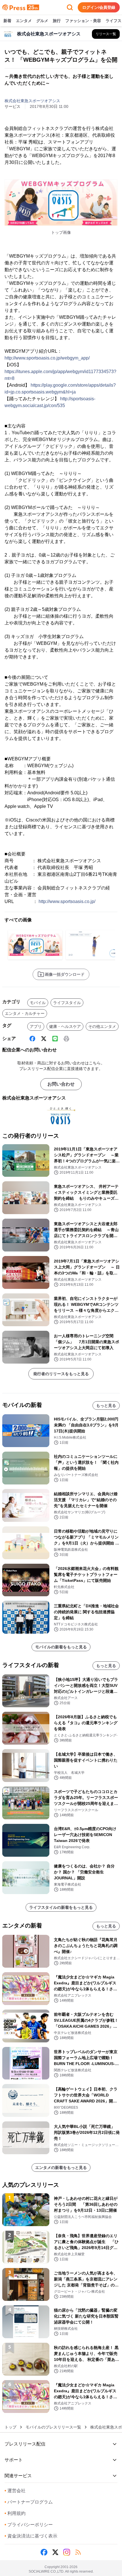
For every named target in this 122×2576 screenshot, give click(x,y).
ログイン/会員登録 (99, 7)
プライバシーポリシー (29, 2525)
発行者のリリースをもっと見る (61, 1374)
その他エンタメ (102, 1026)
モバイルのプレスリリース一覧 (53, 2427)
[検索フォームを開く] (70, 7)
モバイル (38, 1003)
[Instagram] (67, 2552)
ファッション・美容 (83, 21)
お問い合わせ (61, 1084)
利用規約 (15, 2513)
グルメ (42, 21)
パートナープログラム (29, 2502)
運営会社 (15, 2491)
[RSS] (78, 2552)
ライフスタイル (67, 1003)
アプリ (36, 1026)
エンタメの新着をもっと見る (61, 2168)
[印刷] (66, 1039)
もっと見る (106, 1405)
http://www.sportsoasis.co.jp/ (67, 901)
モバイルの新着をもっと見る (61, 1647)
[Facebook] (32, 1039)
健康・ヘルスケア (65, 1026)
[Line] (55, 1039)
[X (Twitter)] (44, 1039)
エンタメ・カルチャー (25, 1013)
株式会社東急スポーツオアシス (32, 101)
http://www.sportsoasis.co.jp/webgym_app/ (47, 358)
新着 (7, 21)
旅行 (57, 21)
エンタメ (24, 21)
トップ (10, 2427)
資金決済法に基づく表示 (31, 2536)
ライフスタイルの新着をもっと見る (61, 1907)
